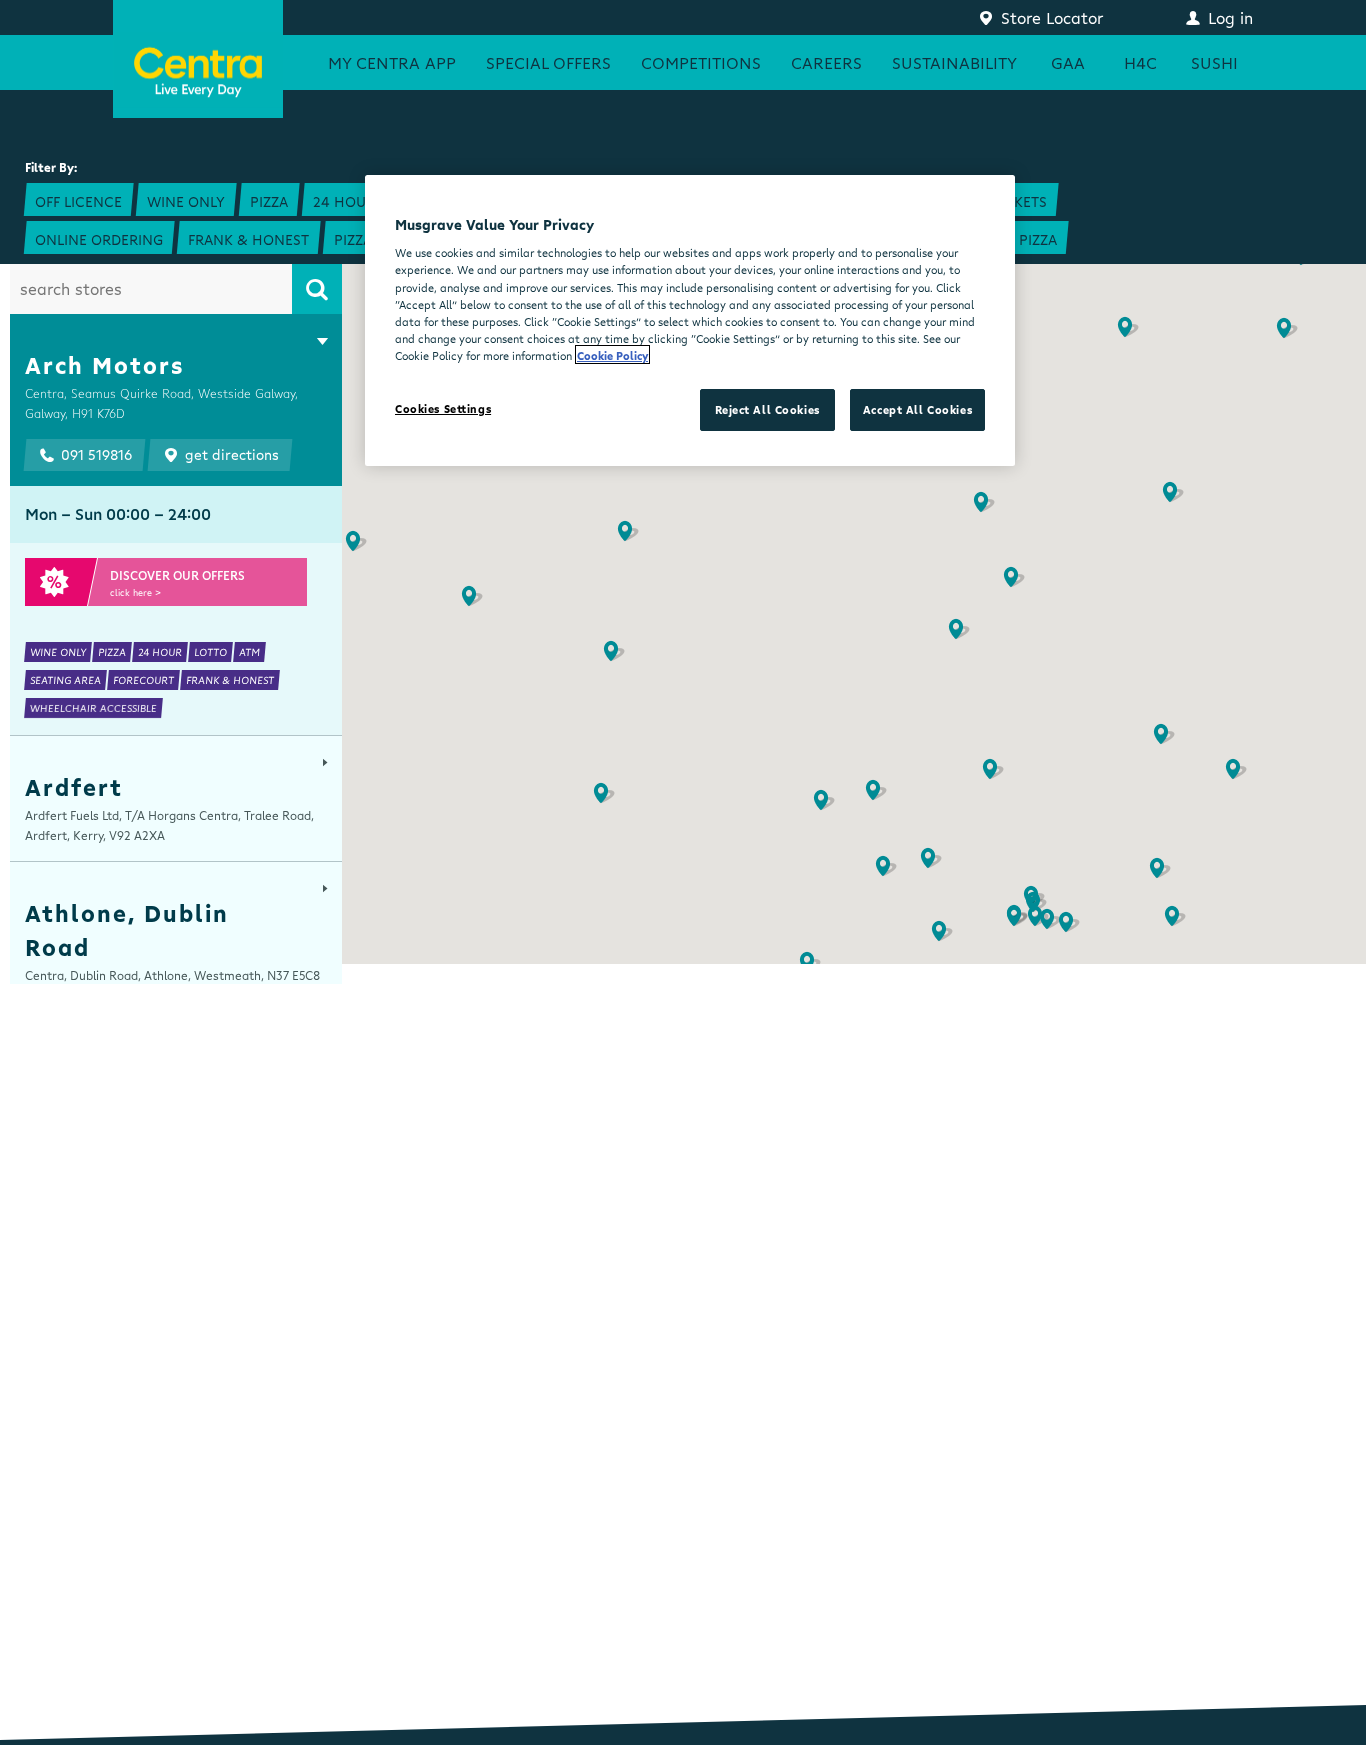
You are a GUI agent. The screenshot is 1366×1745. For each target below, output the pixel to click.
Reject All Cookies (767, 409)
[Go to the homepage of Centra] (198, 59)
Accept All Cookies (917, 409)
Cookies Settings (443, 408)
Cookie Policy (612, 354)
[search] (317, 289)
